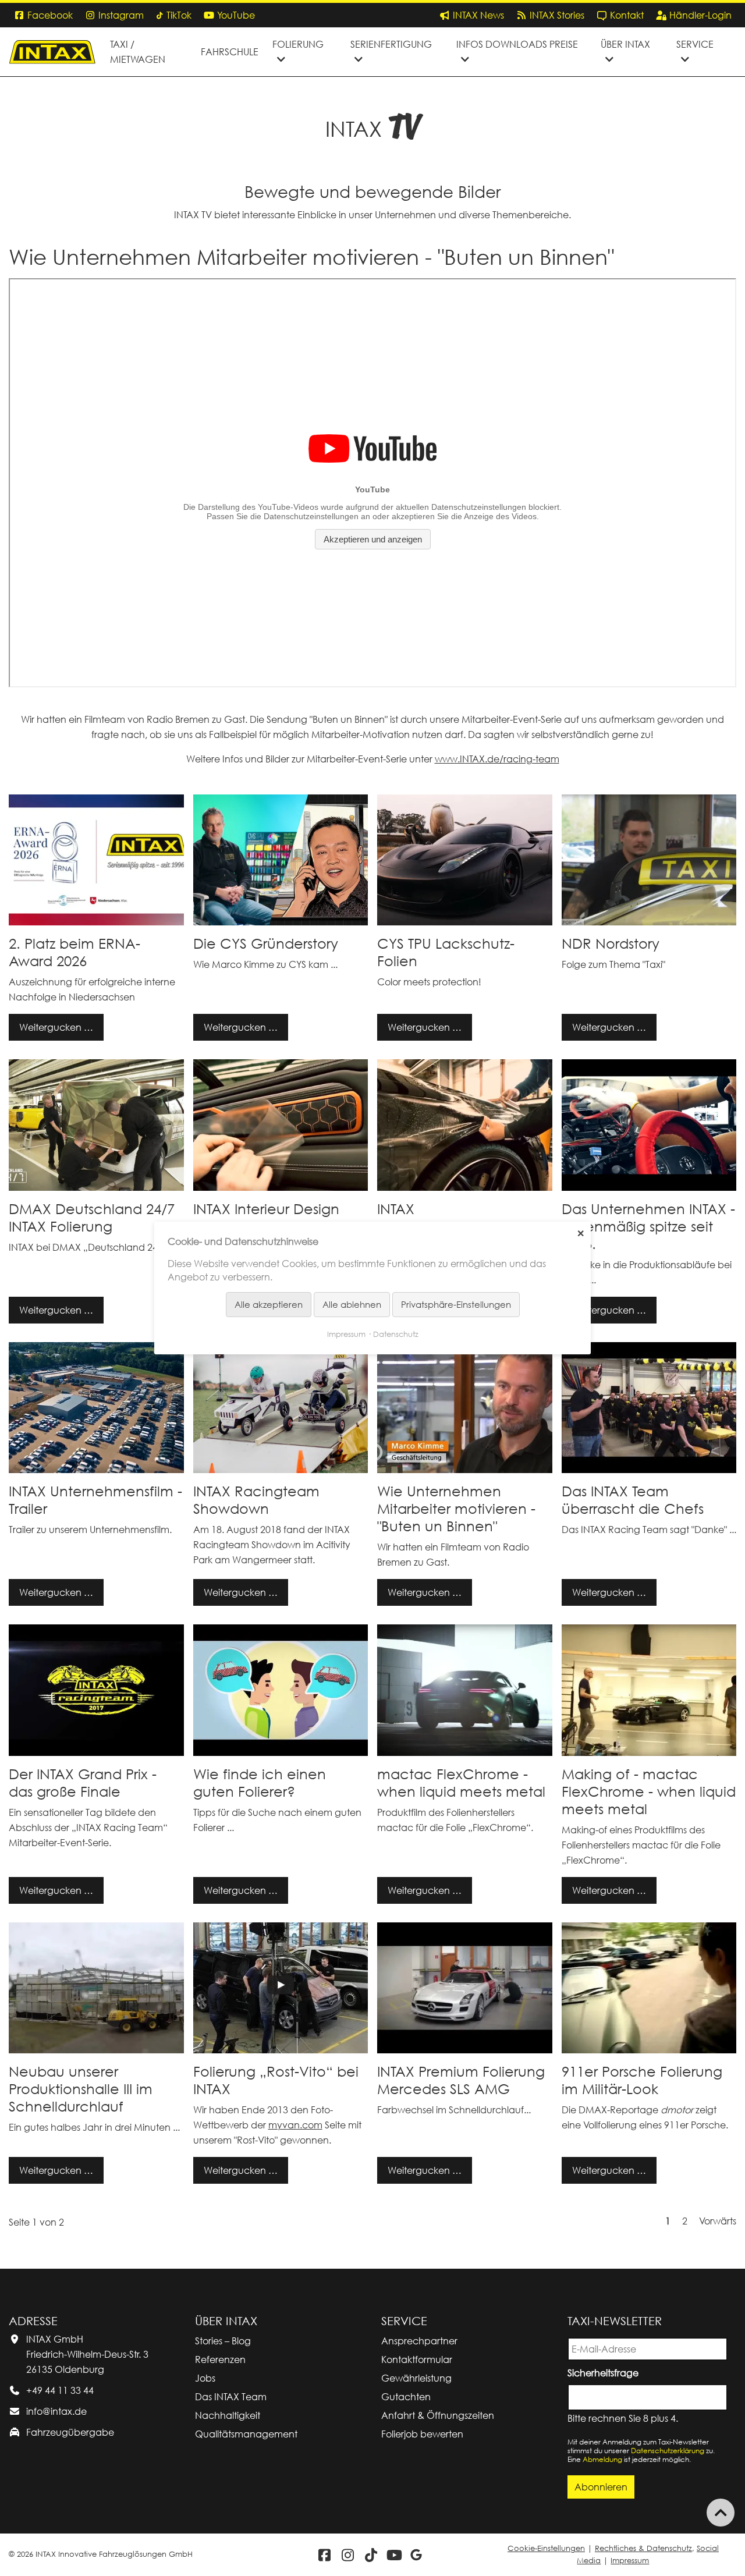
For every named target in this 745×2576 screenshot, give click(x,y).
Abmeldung (602, 2459)
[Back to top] (721, 2513)
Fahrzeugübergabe (70, 2432)
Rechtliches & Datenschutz (643, 2548)
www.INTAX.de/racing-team (497, 759)
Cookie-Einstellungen (546, 2548)
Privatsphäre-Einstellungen (456, 1304)
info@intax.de (56, 2411)
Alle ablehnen (352, 1304)
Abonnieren (601, 2487)
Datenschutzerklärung (668, 2451)
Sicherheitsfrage (605, 2372)
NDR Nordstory (611, 943)
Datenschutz (396, 1334)
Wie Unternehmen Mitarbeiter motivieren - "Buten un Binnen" (456, 1509)
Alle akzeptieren (269, 1304)
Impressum (630, 2561)
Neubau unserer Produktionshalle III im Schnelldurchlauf (81, 2089)
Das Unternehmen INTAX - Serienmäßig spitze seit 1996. (648, 1226)
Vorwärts (718, 2221)
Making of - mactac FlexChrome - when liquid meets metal (649, 1791)
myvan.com (295, 2125)
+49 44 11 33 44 (60, 2390)
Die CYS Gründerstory (266, 943)
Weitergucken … (51, 1023)
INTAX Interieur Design (266, 1209)
